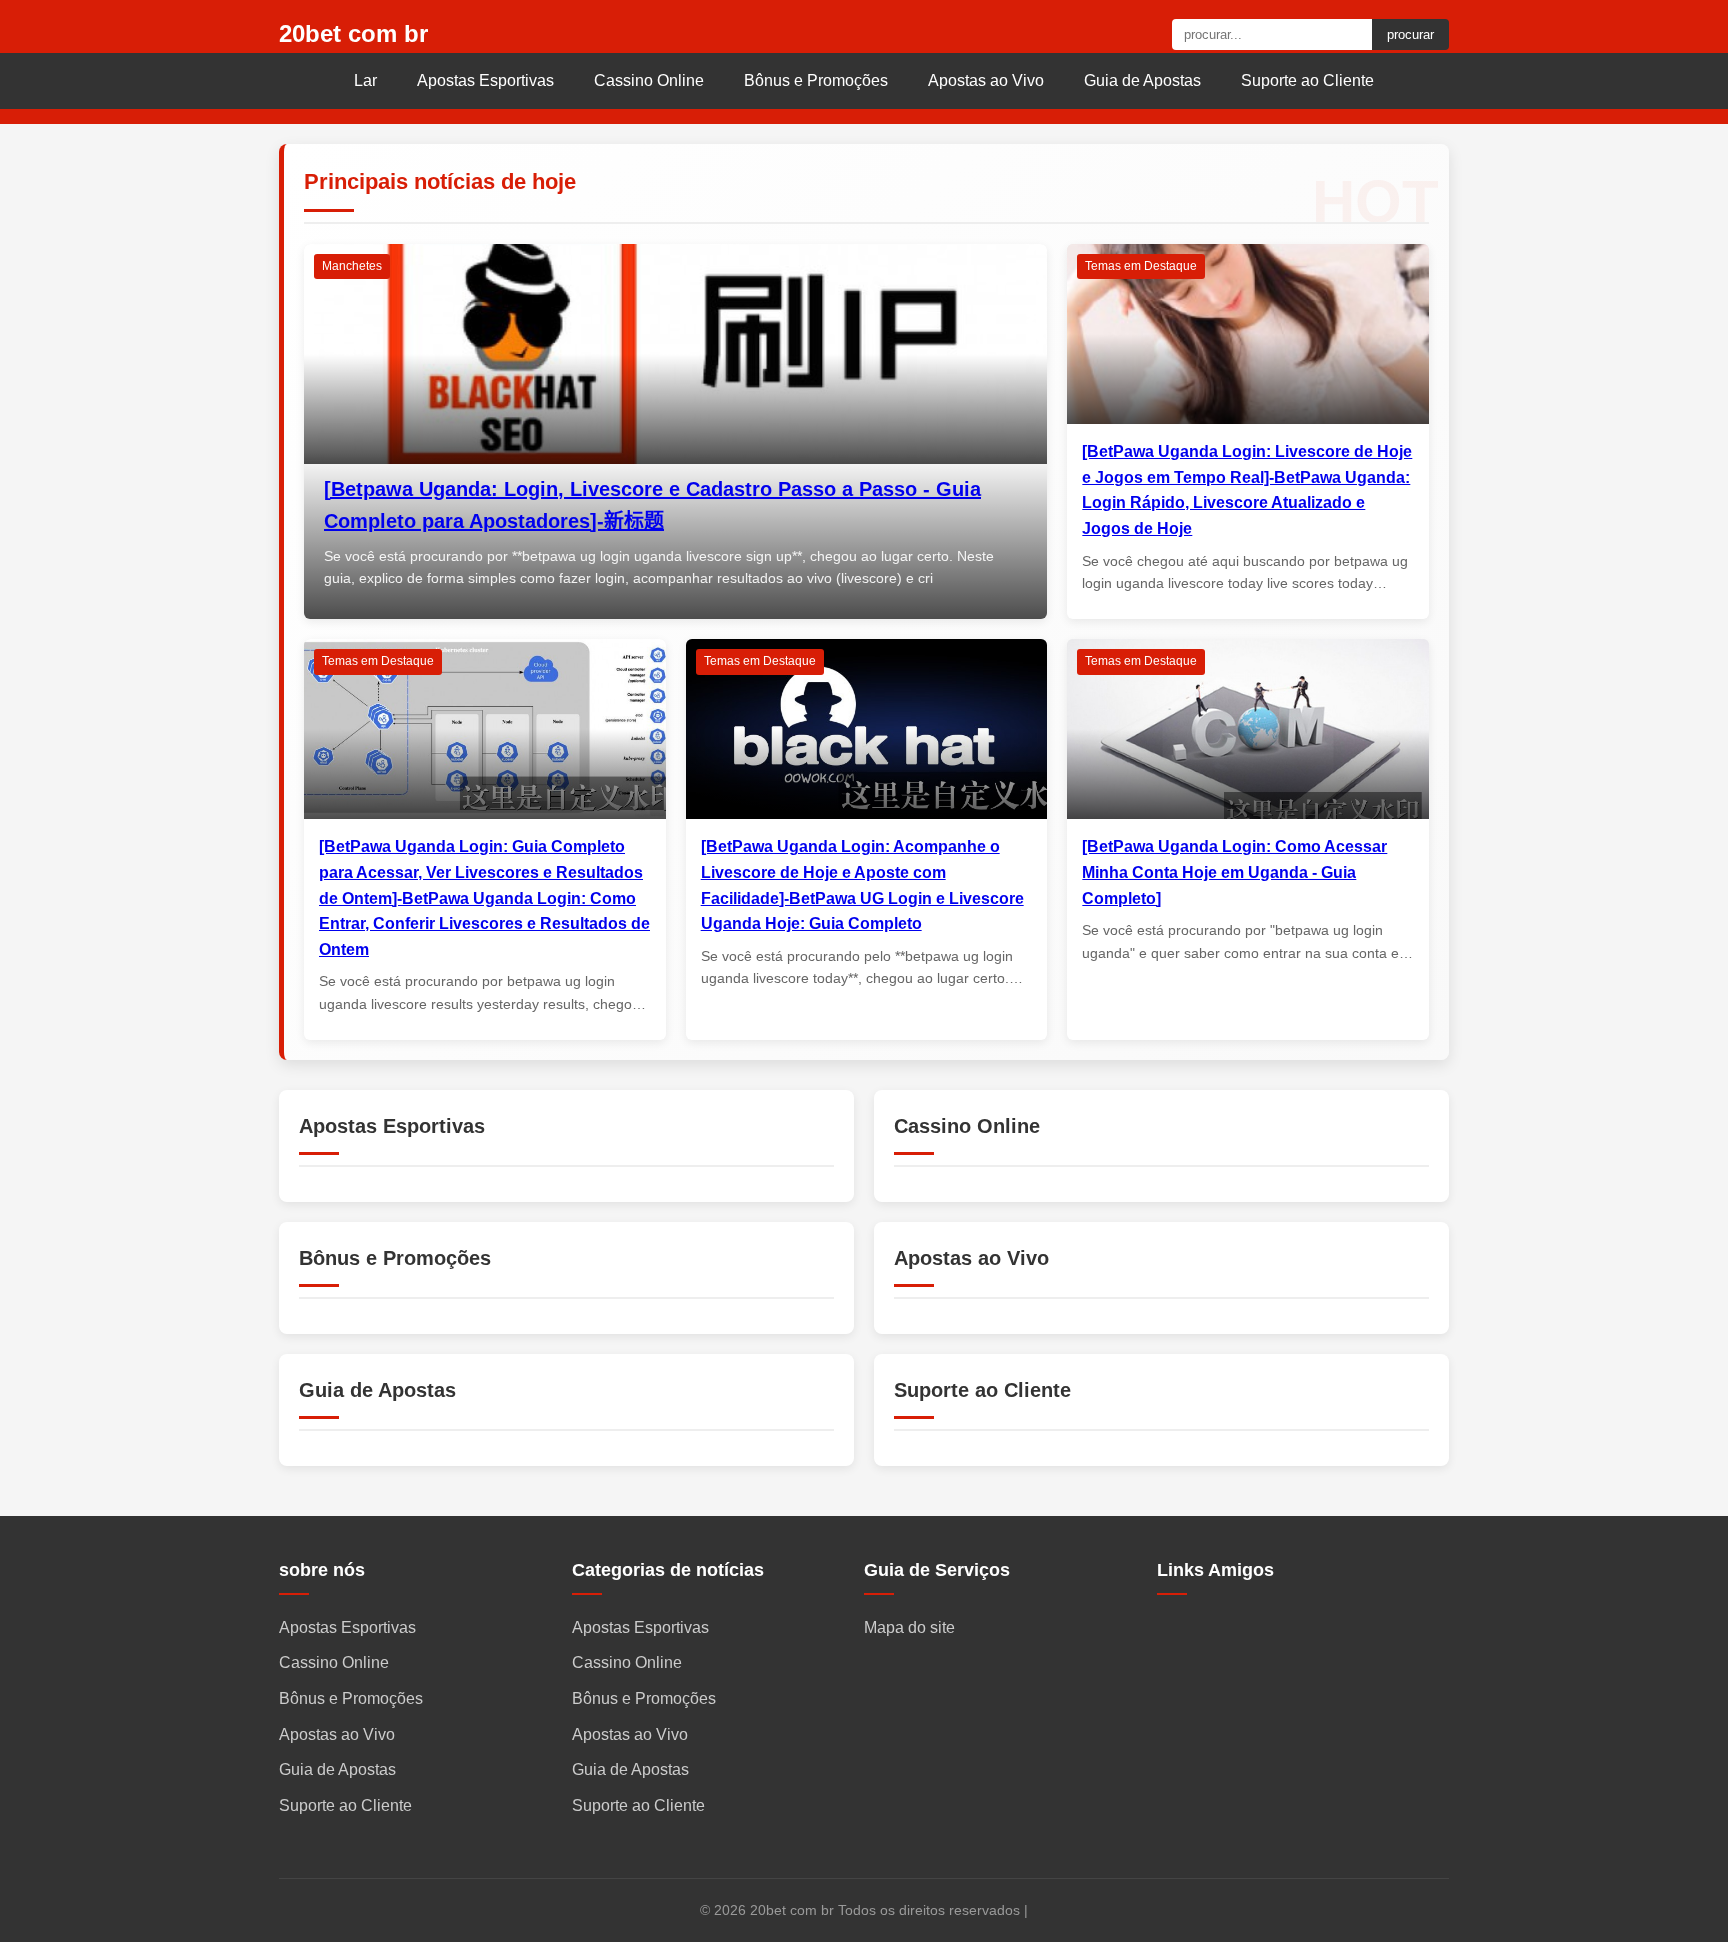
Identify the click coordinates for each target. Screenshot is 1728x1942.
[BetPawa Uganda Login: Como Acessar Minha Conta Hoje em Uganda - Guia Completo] (1234, 872)
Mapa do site (909, 1627)
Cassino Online (649, 80)
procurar (1410, 34)
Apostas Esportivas (485, 80)
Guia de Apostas (1142, 80)
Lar (365, 80)
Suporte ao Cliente (1307, 80)
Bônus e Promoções (816, 80)
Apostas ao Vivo (986, 80)
